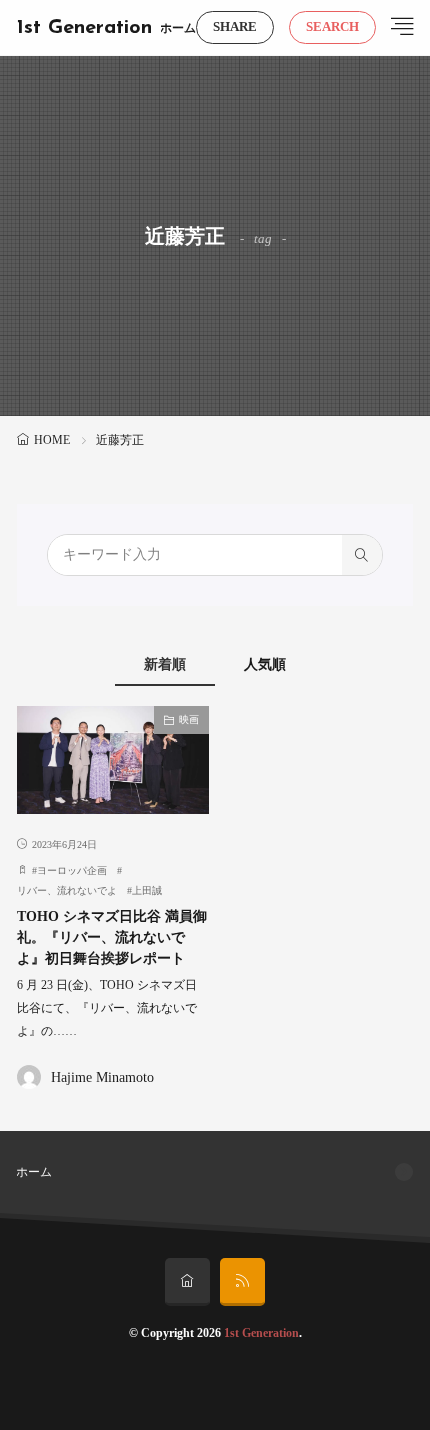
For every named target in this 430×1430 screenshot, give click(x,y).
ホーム (178, 28)
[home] (187, 1282)
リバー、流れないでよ (67, 890)
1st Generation (84, 28)
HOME (52, 440)
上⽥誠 (147, 890)
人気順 (265, 664)
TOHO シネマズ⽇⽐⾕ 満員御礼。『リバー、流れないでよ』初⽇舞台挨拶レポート (112, 937)
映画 (189, 719)
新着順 (165, 664)
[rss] (242, 1282)
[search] (362, 555)
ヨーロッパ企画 (72, 870)
